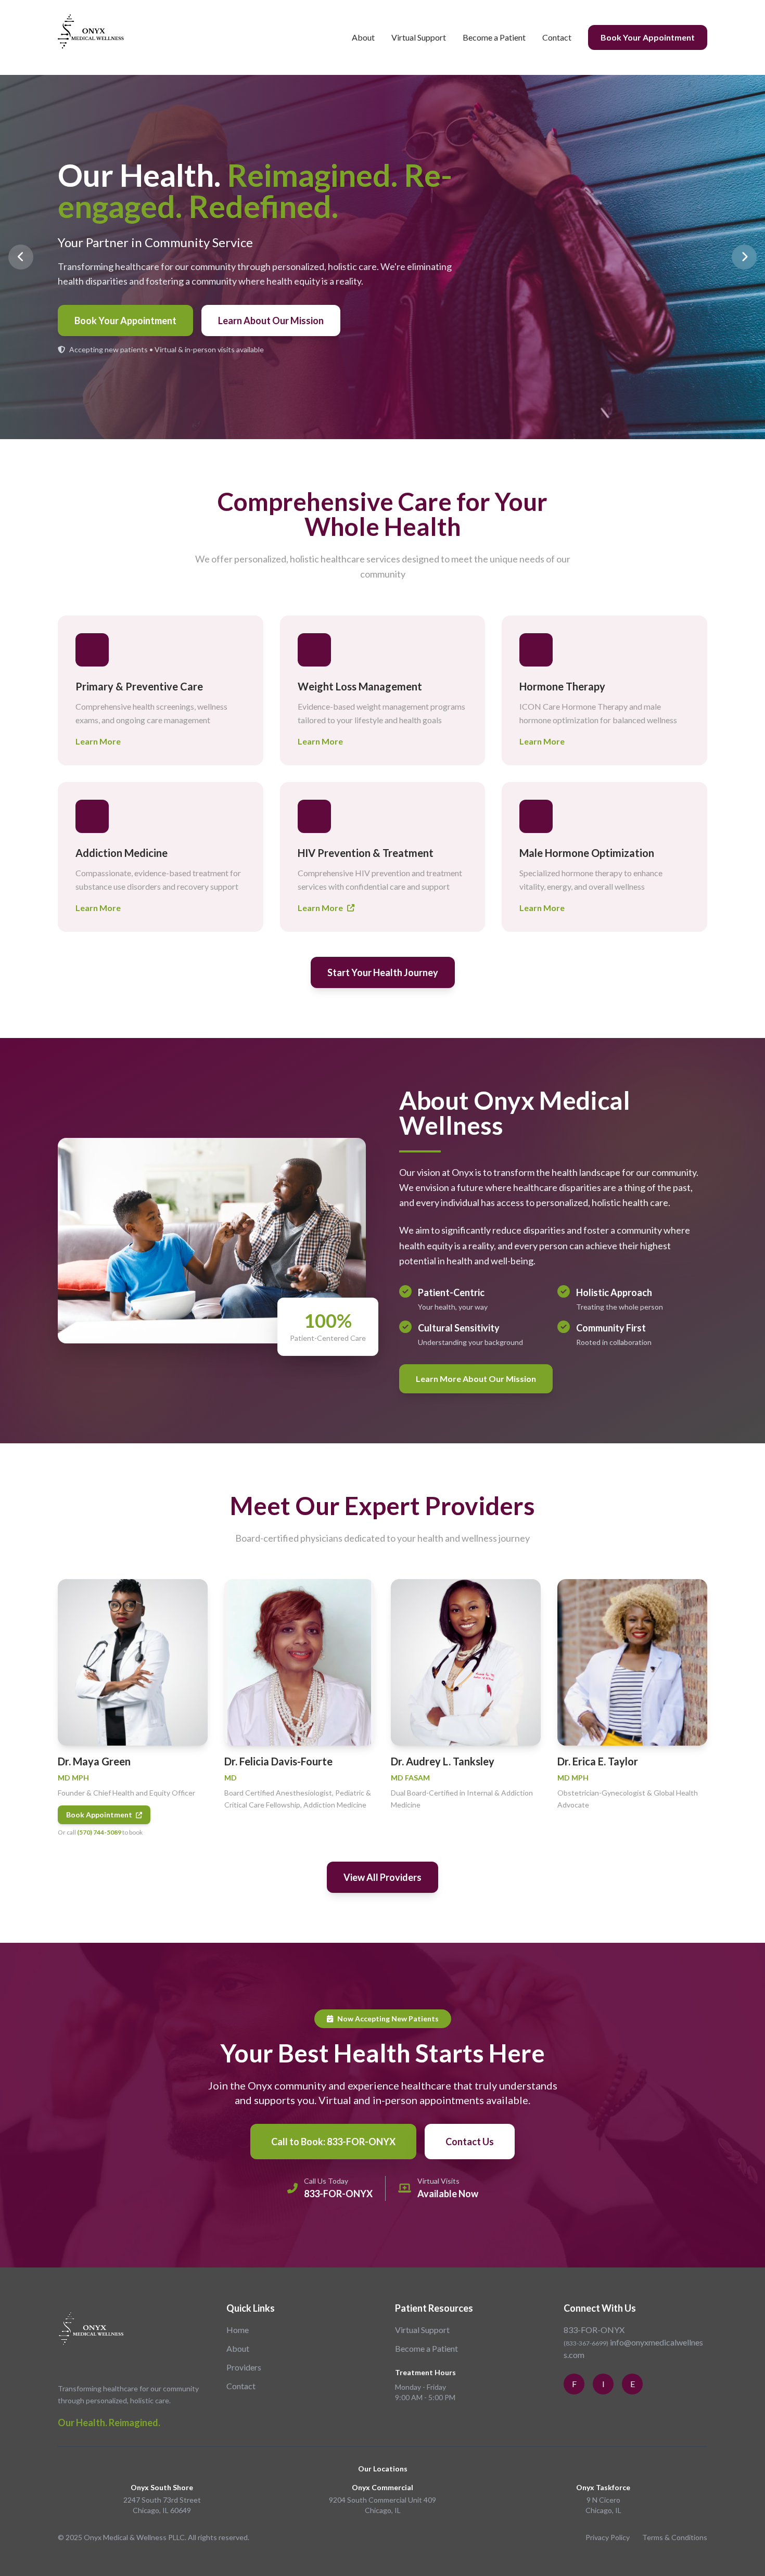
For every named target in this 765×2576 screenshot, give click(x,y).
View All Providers (382, 1877)
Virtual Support (419, 37)
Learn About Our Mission (271, 321)
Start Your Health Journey (383, 972)
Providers (244, 2367)
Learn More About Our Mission (476, 1379)
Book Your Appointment (648, 37)
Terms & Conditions (675, 2537)
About (363, 37)
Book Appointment (100, 1815)
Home (238, 2330)
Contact (557, 37)
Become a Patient (494, 37)
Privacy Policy (608, 2537)
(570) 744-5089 (99, 1832)
